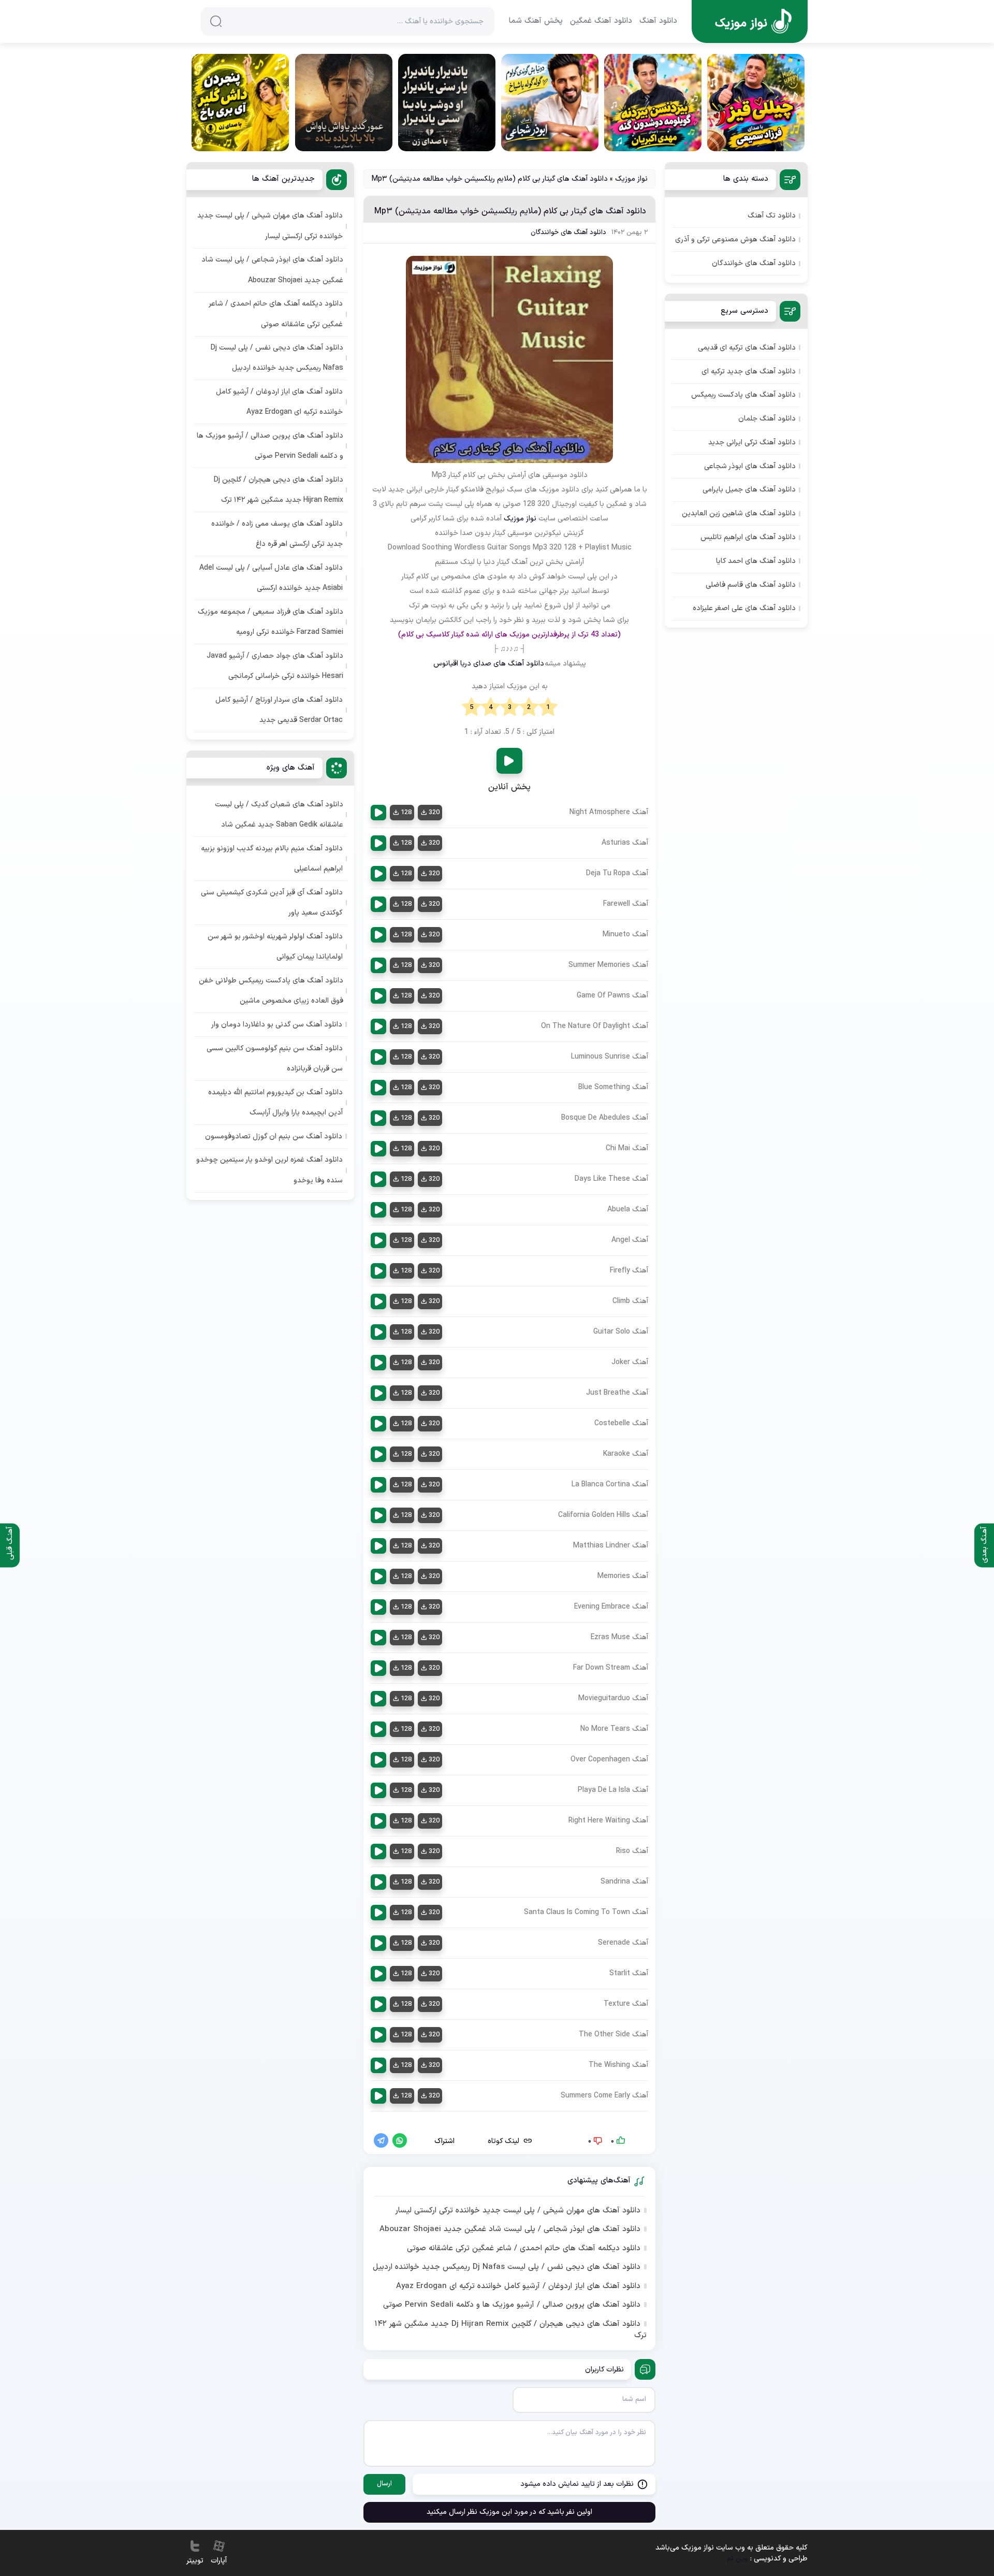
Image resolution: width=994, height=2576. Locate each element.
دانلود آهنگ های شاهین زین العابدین (739, 513)
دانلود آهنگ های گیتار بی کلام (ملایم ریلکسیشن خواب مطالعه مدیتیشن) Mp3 (510, 211)
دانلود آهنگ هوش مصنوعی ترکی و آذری (735, 240)
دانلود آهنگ (658, 21)
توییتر (195, 2561)
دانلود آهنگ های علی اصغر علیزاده (744, 608)
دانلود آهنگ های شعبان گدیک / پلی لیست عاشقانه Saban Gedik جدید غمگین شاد (279, 815)
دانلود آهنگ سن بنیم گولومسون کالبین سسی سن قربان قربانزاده (275, 1059)
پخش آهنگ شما (536, 21)
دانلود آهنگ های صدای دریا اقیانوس (489, 664)
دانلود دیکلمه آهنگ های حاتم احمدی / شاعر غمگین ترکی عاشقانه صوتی (524, 2249)
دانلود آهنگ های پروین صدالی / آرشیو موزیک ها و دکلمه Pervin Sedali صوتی (512, 2305)
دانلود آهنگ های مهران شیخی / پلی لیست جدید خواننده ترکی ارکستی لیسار (518, 2211)
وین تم (737, 2559)
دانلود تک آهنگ (772, 216)
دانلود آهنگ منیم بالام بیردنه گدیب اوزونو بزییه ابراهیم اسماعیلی (272, 859)
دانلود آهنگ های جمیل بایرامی (749, 490)
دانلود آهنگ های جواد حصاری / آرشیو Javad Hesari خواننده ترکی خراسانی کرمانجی (275, 666)
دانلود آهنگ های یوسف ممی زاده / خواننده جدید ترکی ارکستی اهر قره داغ (277, 534)
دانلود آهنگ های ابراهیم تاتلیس (748, 537)
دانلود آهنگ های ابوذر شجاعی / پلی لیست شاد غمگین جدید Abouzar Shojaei (510, 2230)
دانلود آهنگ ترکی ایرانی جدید (752, 443)
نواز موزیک (631, 179)
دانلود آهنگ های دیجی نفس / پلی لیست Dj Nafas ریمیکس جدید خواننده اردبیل (507, 2267)
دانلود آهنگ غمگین (601, 21)
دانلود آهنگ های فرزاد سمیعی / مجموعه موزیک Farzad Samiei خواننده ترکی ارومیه (271, 622)
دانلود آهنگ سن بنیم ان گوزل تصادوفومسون (274, 1137)
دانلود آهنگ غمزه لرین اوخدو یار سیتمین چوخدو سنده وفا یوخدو (269, 1170)
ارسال (384, 2484)
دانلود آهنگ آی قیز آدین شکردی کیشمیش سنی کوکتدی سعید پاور (272, 903)
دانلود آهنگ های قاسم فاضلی (751, 585)
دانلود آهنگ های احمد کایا (756, 561)
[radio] (548, 707)
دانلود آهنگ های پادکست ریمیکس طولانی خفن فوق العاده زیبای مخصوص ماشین (271, 991)
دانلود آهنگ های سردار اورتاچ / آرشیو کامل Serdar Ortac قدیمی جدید (279, 710)
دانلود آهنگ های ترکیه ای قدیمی (747, 348)
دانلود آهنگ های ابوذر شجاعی (750, 466)
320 (434, 813)
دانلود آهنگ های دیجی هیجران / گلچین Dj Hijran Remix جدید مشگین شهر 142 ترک (510, 2330)
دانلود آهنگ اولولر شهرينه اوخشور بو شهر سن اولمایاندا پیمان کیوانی (275, 947)
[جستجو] (216, 21)
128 (406, 813)
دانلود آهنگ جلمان (767, 419)
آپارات (219, 2561)
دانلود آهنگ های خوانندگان (568, 233)
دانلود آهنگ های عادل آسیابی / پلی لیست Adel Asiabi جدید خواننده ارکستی (271, 578)
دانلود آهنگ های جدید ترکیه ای (749, 372)
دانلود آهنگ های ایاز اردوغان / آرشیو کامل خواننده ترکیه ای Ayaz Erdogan (518, 2286)
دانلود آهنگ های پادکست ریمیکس (743, 395)
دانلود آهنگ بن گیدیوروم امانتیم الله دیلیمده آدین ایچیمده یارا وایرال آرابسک (275, 1103)
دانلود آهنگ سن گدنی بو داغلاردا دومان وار (277, 1025)
